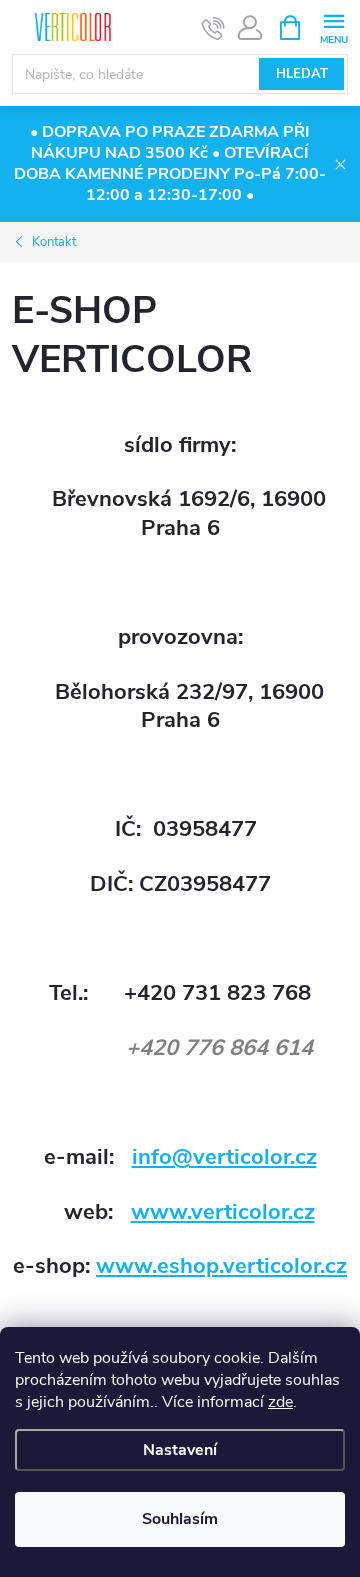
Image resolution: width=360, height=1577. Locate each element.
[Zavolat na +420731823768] (213, 28)
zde (280, 1402)
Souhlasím (180, 1519)
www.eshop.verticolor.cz (221, 1266)
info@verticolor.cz (224, 1157)
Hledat (302, 74)
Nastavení (180, 1450)
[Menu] (333, 26)
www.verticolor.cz (223, 1212)
